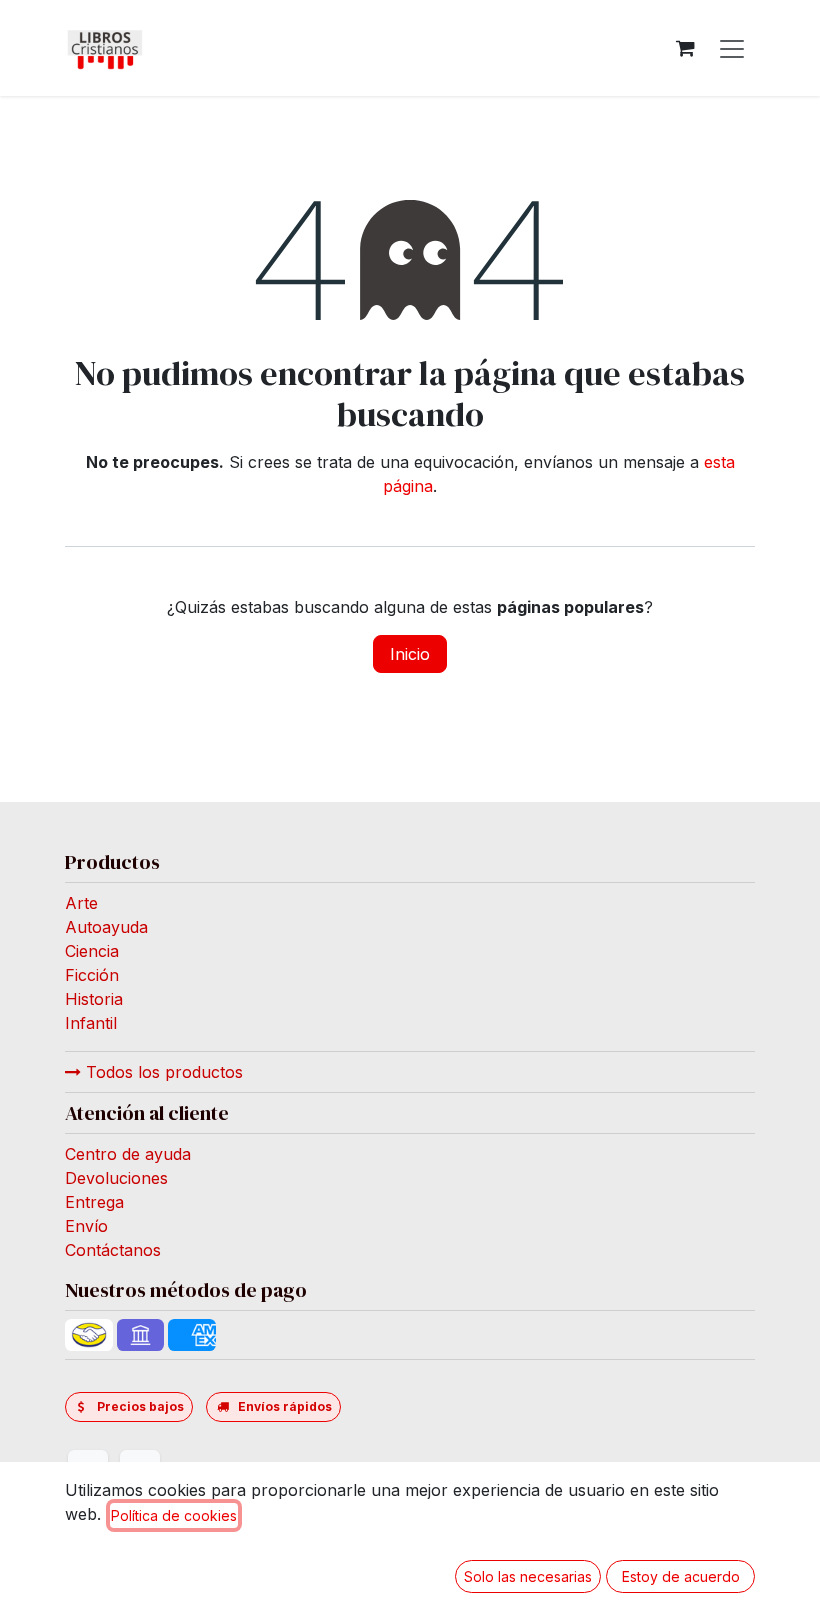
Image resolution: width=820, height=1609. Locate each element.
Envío (86, 1226)
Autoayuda (106, 927)
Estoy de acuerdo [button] (681, 1576)
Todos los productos (162, 1072)
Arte (81, 903)
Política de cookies (174, 1515)
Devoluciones (116, 1178)
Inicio (410, 654)
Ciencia (92, 951)
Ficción (92, 975)
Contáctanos (113, 1250)
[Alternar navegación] (732, 48)
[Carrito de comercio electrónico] (685, 48)
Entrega (94, 1202)
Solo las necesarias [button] (528, 1576)
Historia (94, 999)
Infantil (91, 1023)
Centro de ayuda (128, 1154)
